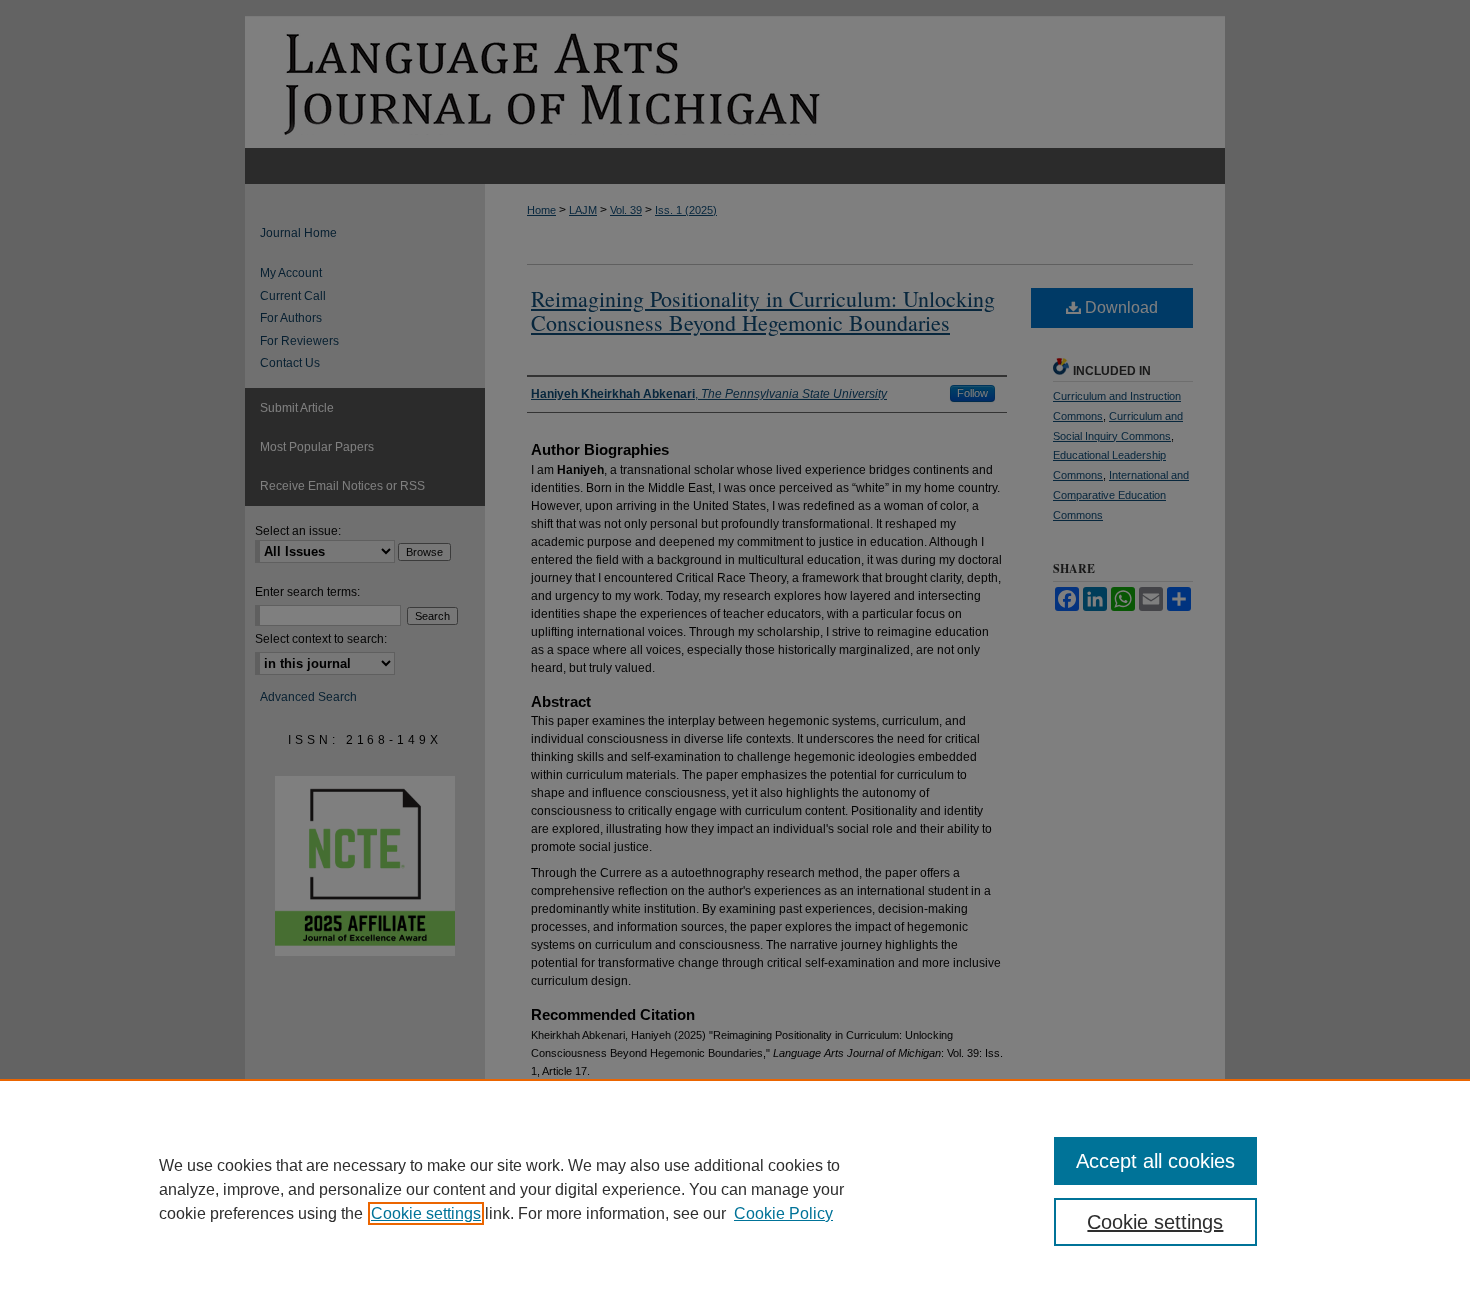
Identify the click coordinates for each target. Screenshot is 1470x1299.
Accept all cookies (1155, 1161)
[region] (735, 1189)
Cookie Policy (783, 1213)
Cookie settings (426, 1213)
